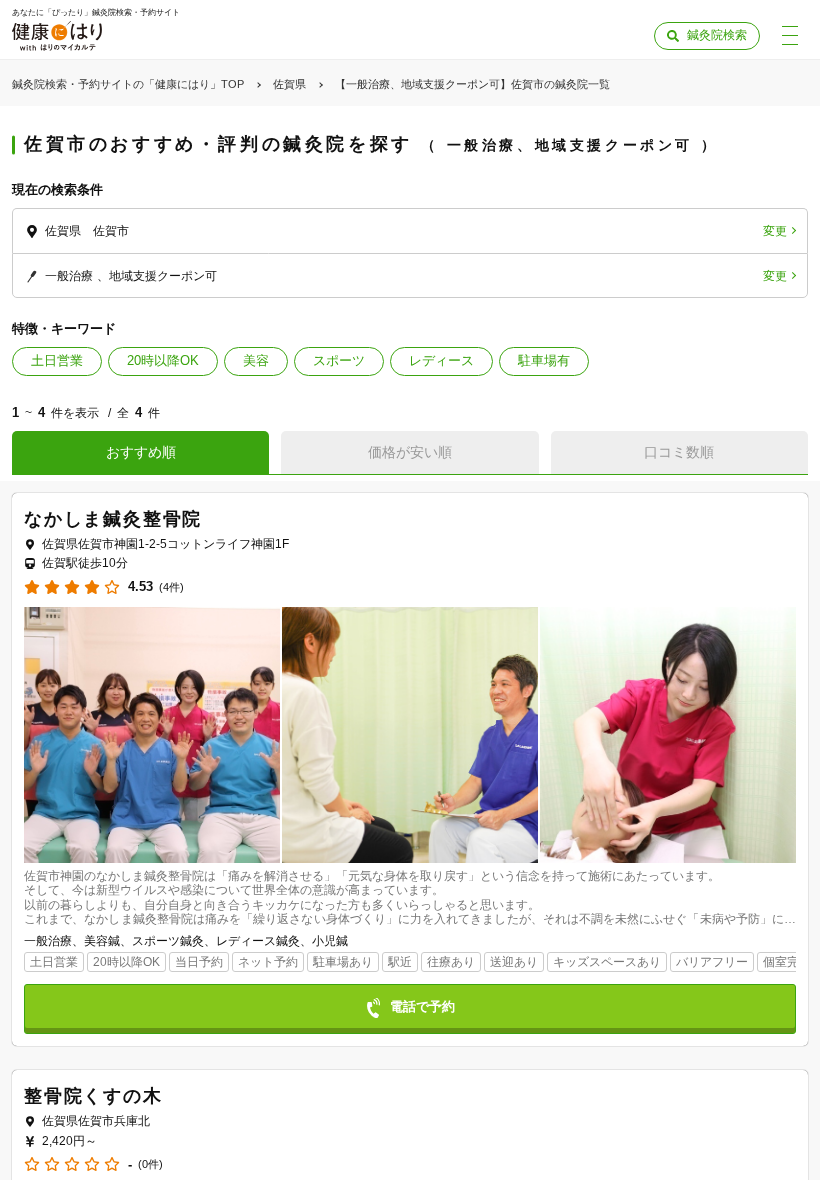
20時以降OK (163, 360)
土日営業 (57, 360)
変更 (775, 231)
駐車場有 (544, 360)
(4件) (171, 587)
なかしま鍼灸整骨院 (113, 519)
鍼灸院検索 (717, 35)
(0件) (150, 1164)
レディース (441, 360)
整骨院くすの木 (93, 1096)
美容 (256, 360)
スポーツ (339, 360)
